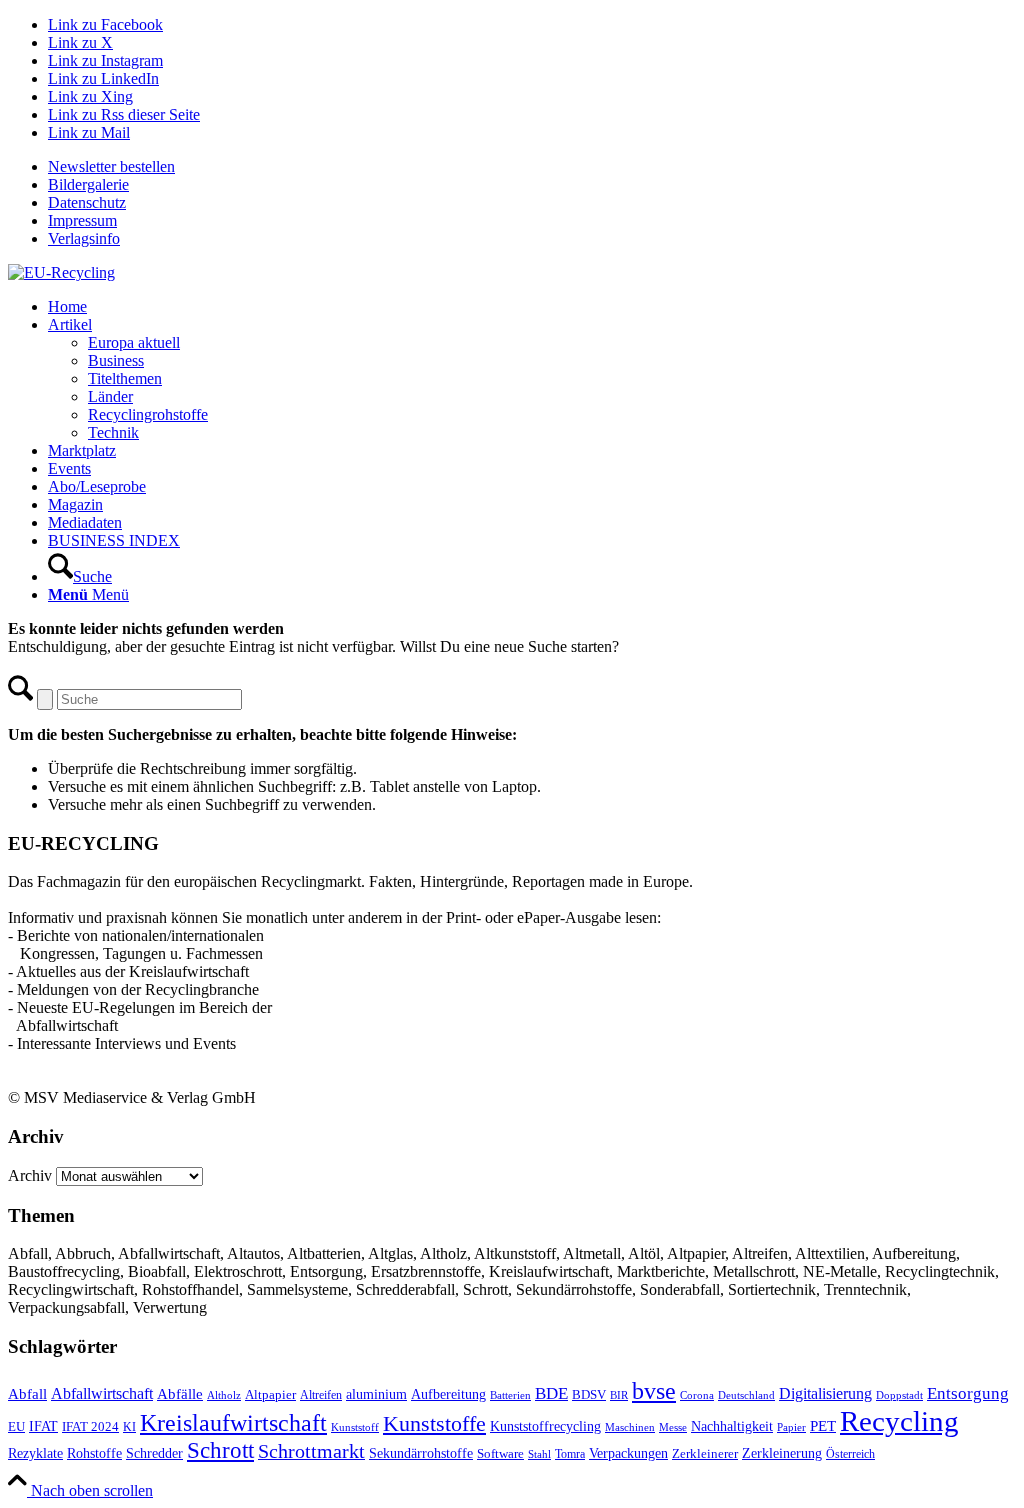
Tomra (570, 1454)
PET (823, 1426)
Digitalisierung (825, 1393)
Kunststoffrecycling (545, 1426)
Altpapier (270, 1394)
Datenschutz (87, 202)
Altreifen (321, 1395)
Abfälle (180, 1393)
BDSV (589, 1395)
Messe (673, 1427)
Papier (791, 1427)
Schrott (220, 1450)
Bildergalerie (88, 184)
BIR (619, 1395)
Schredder (154, 1453)
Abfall (27, 1393)
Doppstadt (899, 1395)
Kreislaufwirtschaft (233, 1423)
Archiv (30, 1175)
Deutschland (746, 1395)
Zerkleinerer (705, 1454)
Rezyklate (35, 1453)
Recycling (899, 1421)
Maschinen (630, 1427)
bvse (654, 1390)
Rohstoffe (94, 1453)
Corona (697, 1395)
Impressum (82, 220)
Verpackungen (628, 1453)
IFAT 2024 (90, 1427)
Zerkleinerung (782, 1453)
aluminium (376, 1394)
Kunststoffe (434, 1424)
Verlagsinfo (84, 238)
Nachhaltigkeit (732, 1426)
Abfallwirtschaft (102, 1393)
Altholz (224, 1395)
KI (129, 1427)
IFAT (43, 1426)
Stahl (539, 1454)
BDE (551, 1393)
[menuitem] (532, 167)
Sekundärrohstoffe (421, 1453)
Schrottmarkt (311, 1451)
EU (16, 1426)
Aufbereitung (448, 1394)
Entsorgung (968, 1393)
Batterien (510, 1395)
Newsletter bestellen (111, 166)
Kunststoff (355, 1427)
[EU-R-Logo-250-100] (61, 272)
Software (500, 1454)
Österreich (850, 1454)
